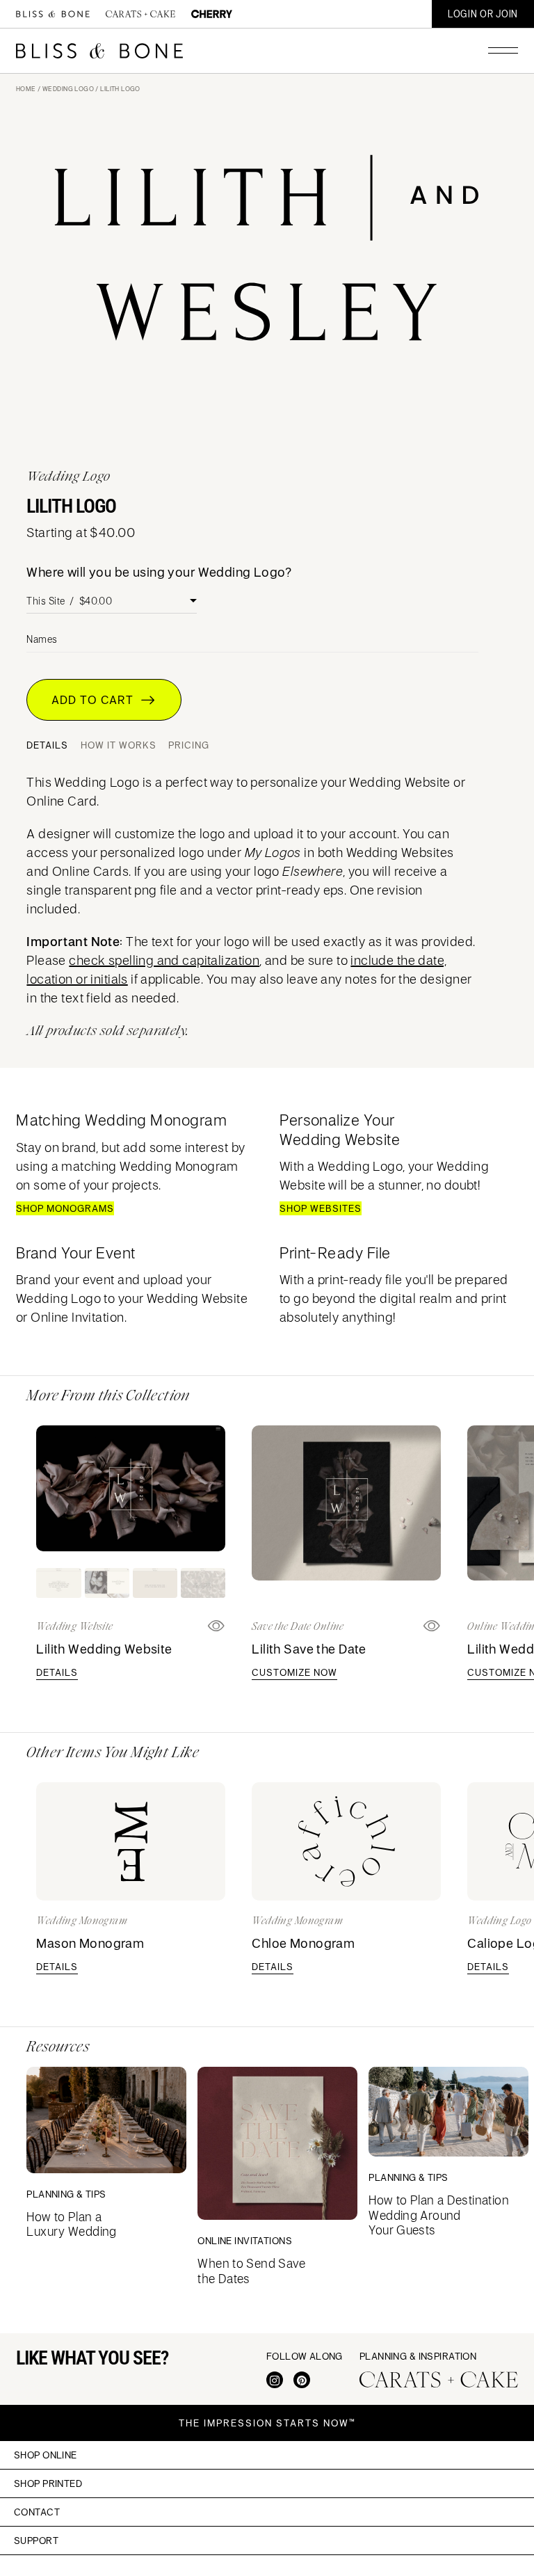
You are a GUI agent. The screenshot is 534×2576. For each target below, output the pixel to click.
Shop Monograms (65, 1208)
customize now (294, 1672)
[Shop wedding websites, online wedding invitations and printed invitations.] (53, 14)
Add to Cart (96, 700)
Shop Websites (321, 1208)
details (57, 1672)
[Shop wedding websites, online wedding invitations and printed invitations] (99, 51)
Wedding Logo (68, 89)
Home (26, 89)
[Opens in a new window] (432, 1626)
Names (42, 639)
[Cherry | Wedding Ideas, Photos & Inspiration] (212, 14)
